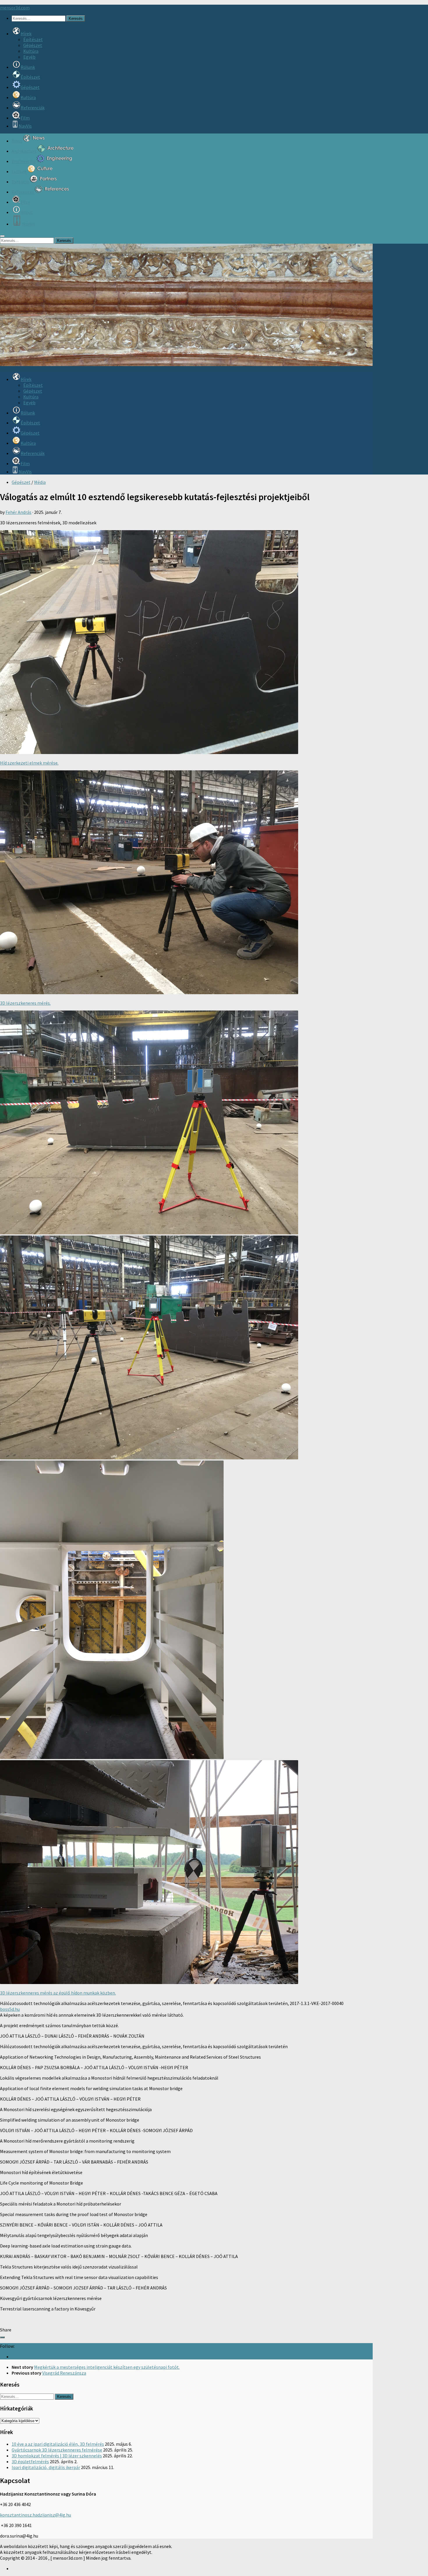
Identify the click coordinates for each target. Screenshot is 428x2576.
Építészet (33, 39)
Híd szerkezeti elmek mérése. (29, 763)
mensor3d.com (15, 8)
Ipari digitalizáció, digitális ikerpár (46, 2467)
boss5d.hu (10, 2009)
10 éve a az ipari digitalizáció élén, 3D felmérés (58, 2444)
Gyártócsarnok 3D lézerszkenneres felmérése (57, 2450)
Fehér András (18, 512)
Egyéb (29, 57)
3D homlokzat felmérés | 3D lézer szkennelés (57, 2456)
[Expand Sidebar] (2, 2337)
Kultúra (31, 51)
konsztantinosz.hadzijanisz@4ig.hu (36, 2515)
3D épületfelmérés (30, 2461)
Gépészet (33, 45)
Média (40, 482)
